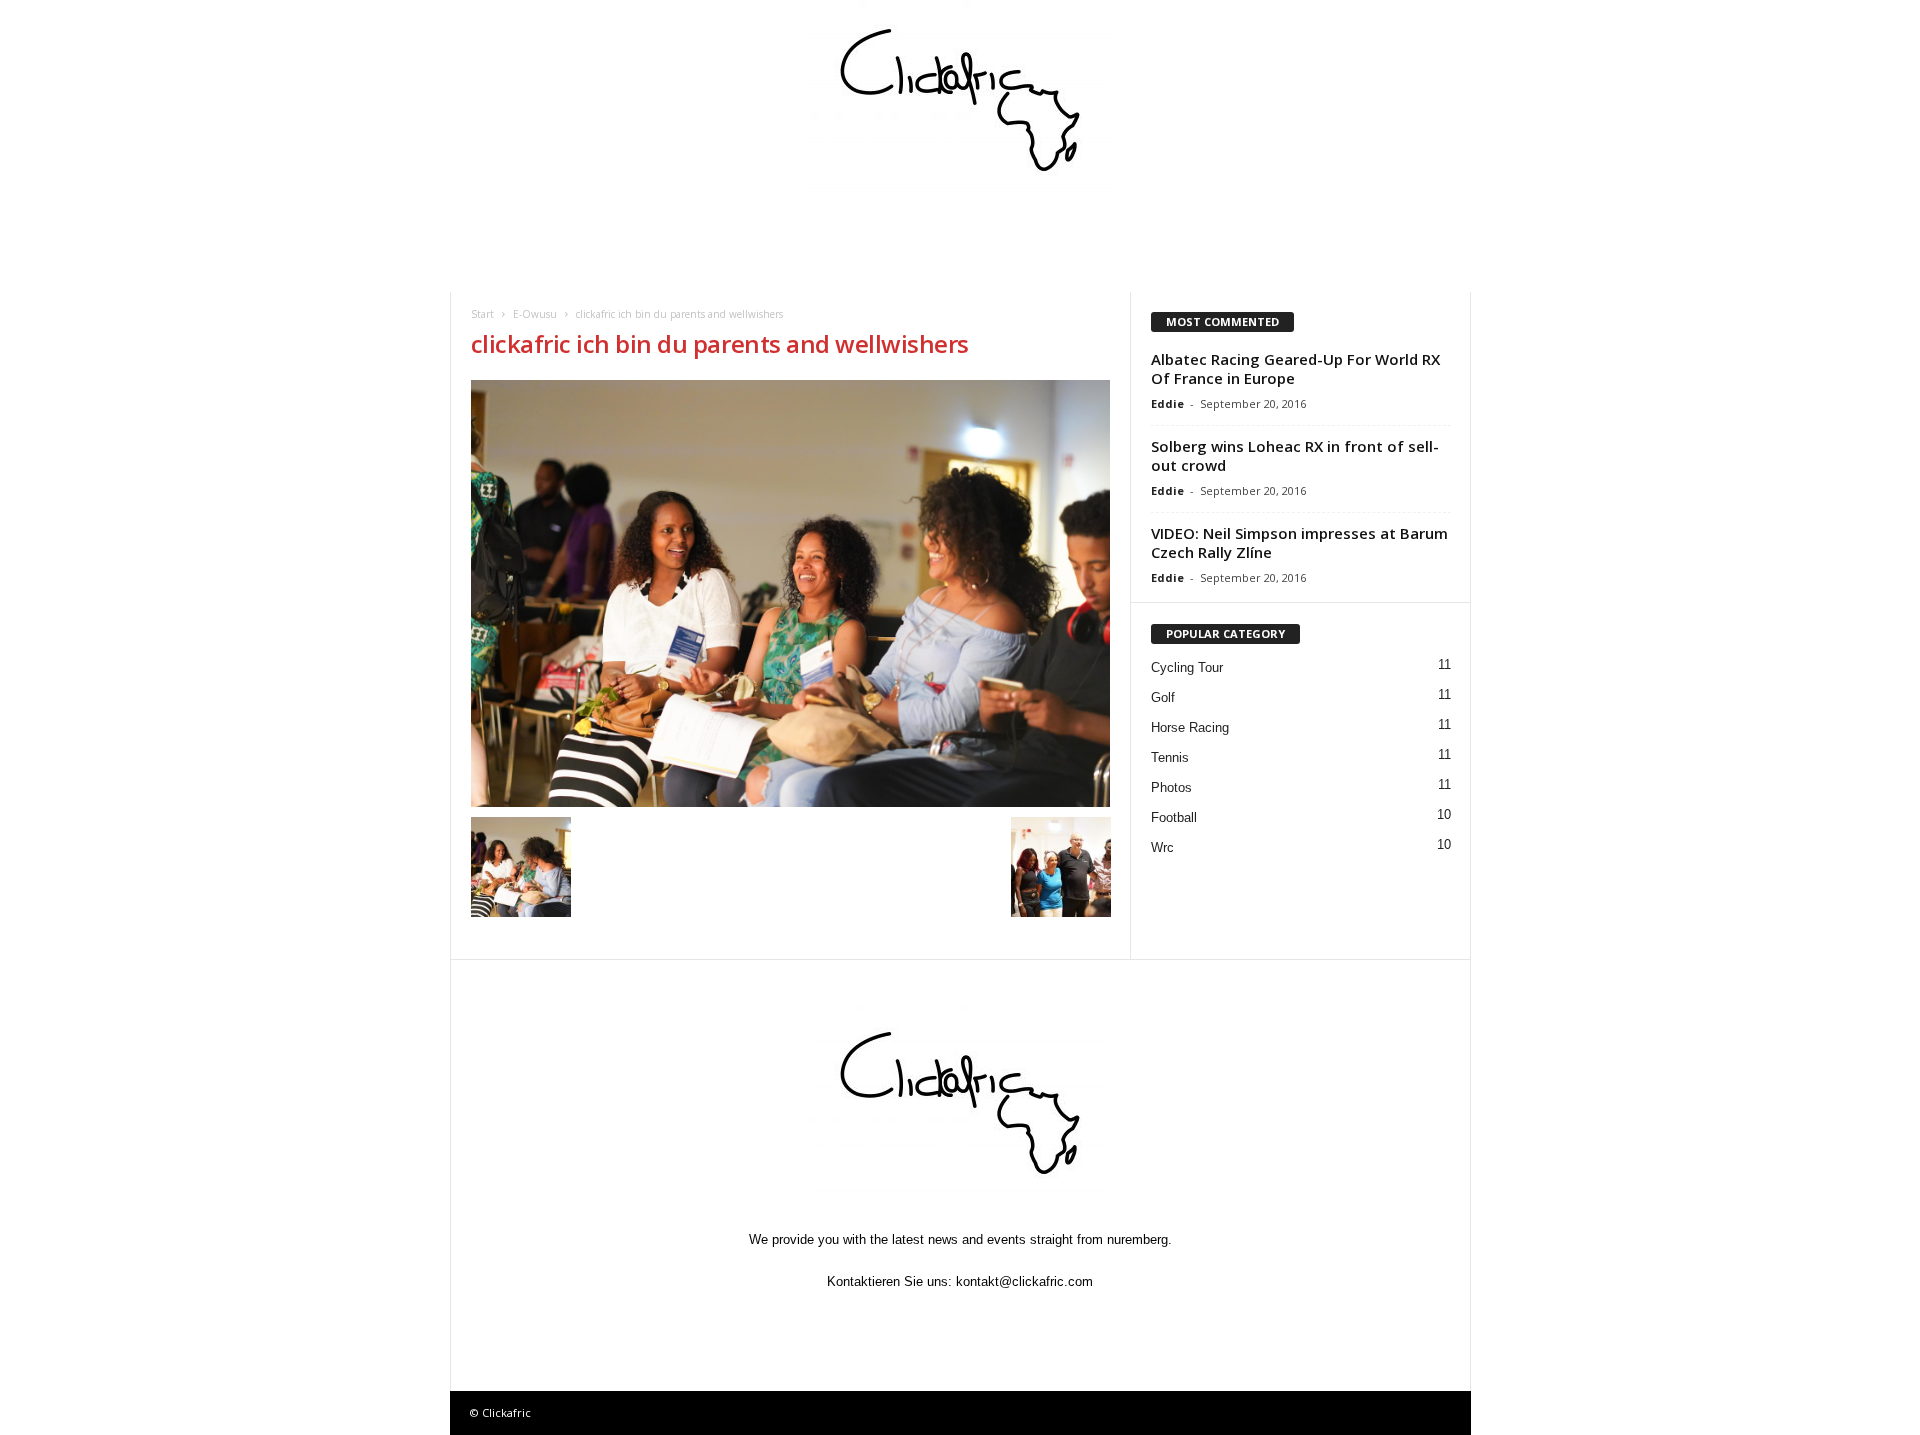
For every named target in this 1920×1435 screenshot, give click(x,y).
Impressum (1241, 225)
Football (1174, 817)
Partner (1121, 225)
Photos (1171, 787)
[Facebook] (870, 1320)
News (506, 269)
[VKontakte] (1008, 1320)
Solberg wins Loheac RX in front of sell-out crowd (1295, 455)
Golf (1163, 697)
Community (775, 225)
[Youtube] (1052, 1320)
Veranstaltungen (629, 225)
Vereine (894, 225)
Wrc (1162, 847)
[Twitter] (916, 1320)
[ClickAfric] (960, 100)
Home (507, 225)
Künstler (1005, 225)
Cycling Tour (1187, 667)
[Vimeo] (962, 1320)
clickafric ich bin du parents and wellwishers (720, 343)
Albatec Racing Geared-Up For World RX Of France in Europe (1295, 368)
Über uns (1362, 225)
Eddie (1167, 403)
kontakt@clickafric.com (1024, 1281)
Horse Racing (1190, 727)
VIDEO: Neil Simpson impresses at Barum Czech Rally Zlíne (1299, 542)
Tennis (1170, 757)
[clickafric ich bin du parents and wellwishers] (791, 593)
